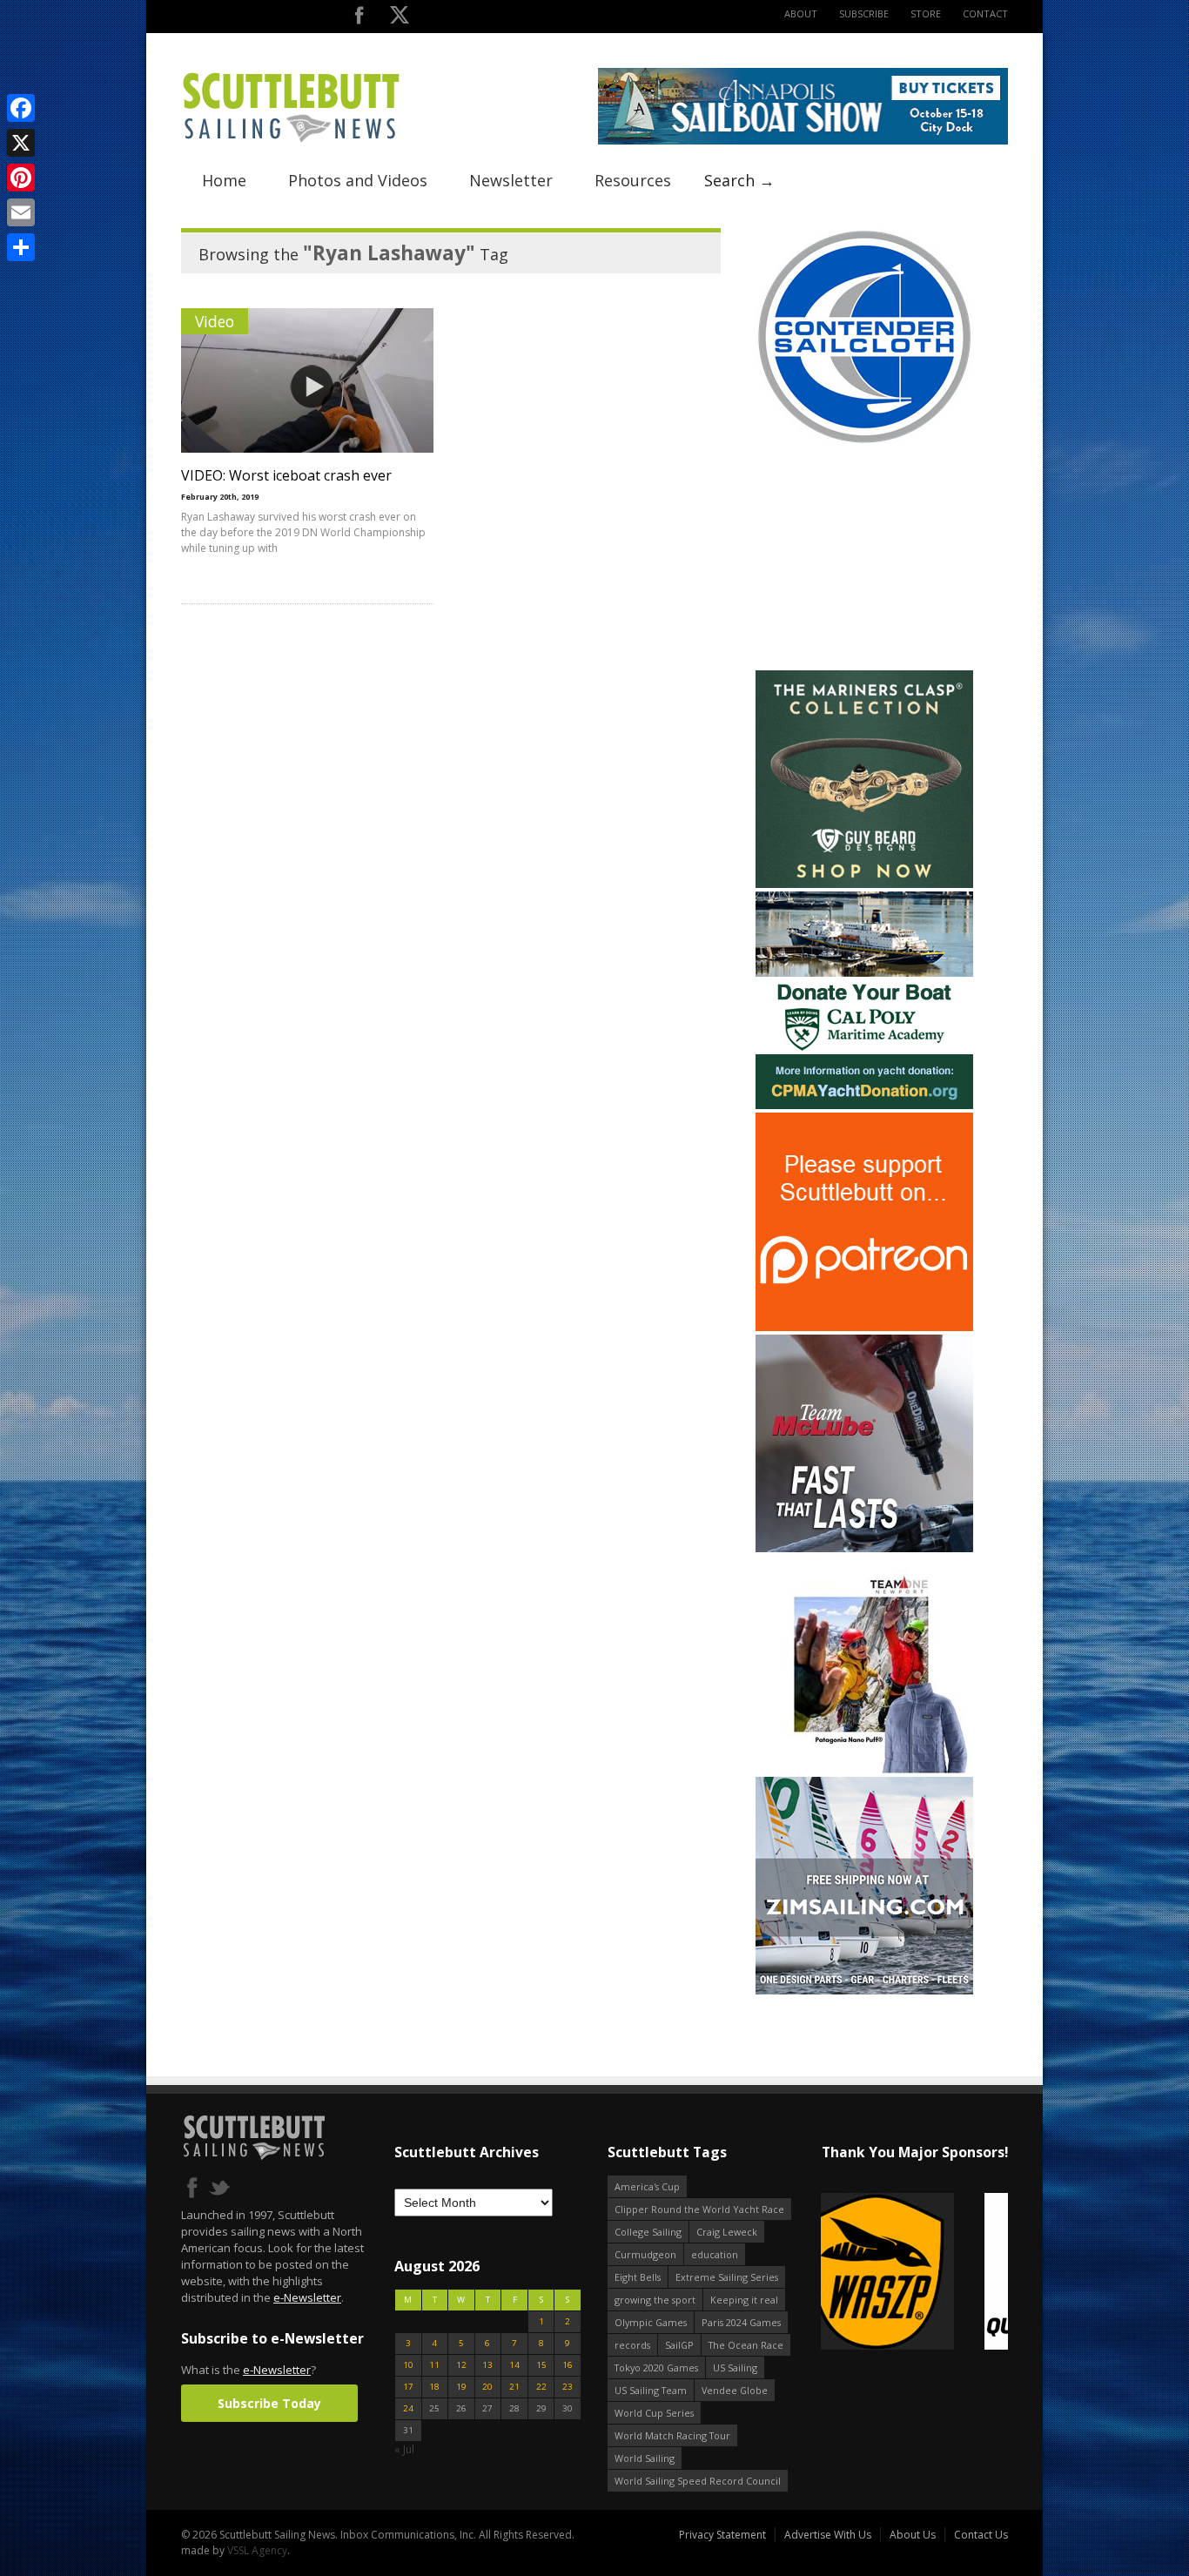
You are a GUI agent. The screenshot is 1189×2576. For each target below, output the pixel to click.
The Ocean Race (746, 2345)
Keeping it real (744, 2300)
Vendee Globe (735, 2390)
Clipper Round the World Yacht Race (699, 2209)
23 (568, 2387)
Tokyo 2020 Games (656, 2367)
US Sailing (735, 2367)
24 (408, 2408)
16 (568, 2365)
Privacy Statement (722, 2535)
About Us (913, 2535)
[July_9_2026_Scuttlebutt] (864, 1105)
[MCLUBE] (864, 1548)
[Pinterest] (21, 178)
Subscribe (864, 13)
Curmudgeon (645, 2254)
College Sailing (648, 2232)
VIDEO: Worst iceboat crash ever (286, 475)
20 (487, 2387)
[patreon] (864, 1327)
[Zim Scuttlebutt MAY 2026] (864, 1991)
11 (434, 2365)
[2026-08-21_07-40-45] (803, 141)
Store (926, 13)
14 (514, 2365)
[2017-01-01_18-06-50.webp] (914, 2273)
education (715, 2254)
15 (541, 2365)
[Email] (21, 212)
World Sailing (645, 2458)
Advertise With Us (828, 2535)
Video (215, 321)
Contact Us (981, 2535)
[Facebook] (21, 108)
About (801, 13)
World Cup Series (654, 2413)
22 (541, 2387)
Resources (633, 180)
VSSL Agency (257, 2550)
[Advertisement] (864, 558)
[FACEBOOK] (359, 19)
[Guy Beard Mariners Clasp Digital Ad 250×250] (864, 884)
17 (408, 2387)
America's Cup (647, 2186)
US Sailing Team (651, 2390)
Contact (985, 13)
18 (434, 2387)
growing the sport (655, 2300)
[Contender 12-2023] (864, 442)
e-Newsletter (307, 2297)
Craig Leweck (727, 2232)
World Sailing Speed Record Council (698, 2481)
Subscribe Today (269, 2403)
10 (408, 2365)
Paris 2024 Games (741, 2322)
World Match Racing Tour (672, 2435)
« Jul (404, 2449)
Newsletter (511, 180)
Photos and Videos (358, 180)
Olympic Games (651, 2322)
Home (224, 180)
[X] (21, 143)
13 (487, 2365)
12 (461, 2365)
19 (461, 2387)
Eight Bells (638, 2277)
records (632, 2345)
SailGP (679, 2345)
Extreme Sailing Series (727, 2277)
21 (514, 2387)
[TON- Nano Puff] (864, 1769)
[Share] (21, 247)
